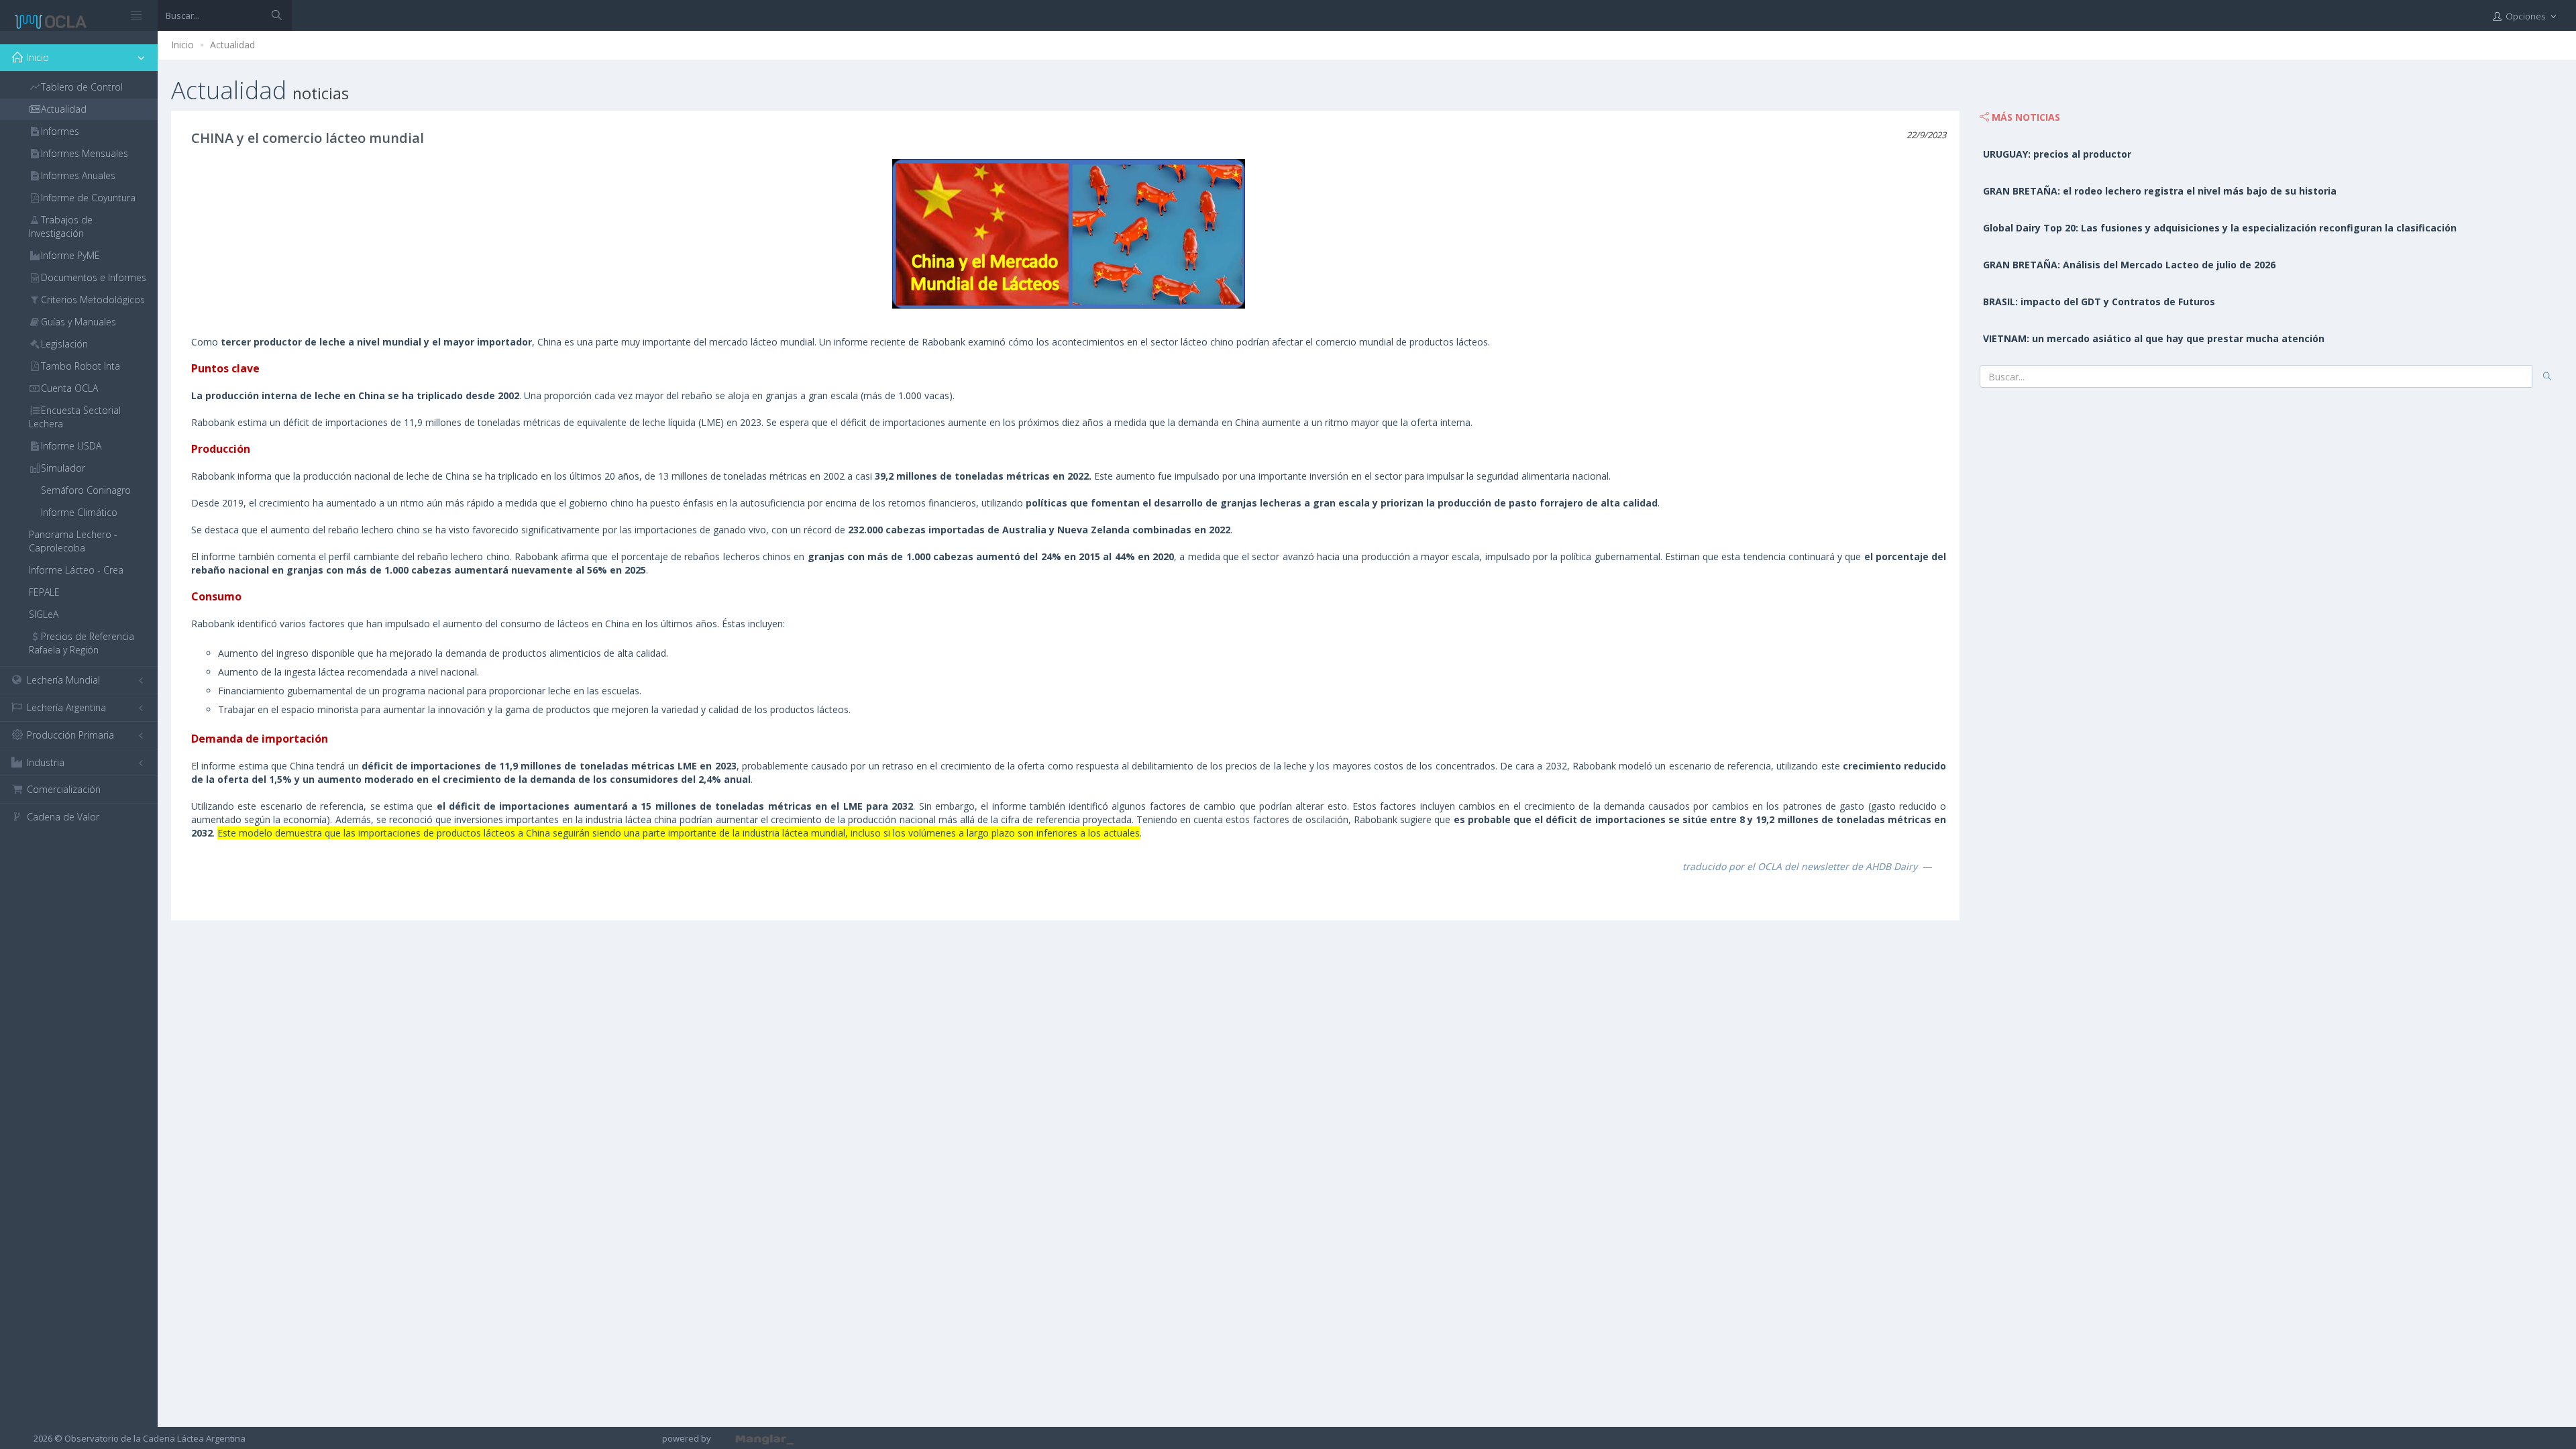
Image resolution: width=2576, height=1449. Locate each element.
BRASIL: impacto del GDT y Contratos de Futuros (2099, 302)
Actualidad (232, 45)
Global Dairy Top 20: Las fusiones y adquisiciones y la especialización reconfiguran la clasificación (2220, 228)
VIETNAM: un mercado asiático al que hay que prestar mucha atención (2154, 338)
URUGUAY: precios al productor (2057, 154)
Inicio (182, 45)
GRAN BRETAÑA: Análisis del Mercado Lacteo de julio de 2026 (2129, 265)
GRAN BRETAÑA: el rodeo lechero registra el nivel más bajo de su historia (2160, 191)
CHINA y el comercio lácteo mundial (308, 138)
